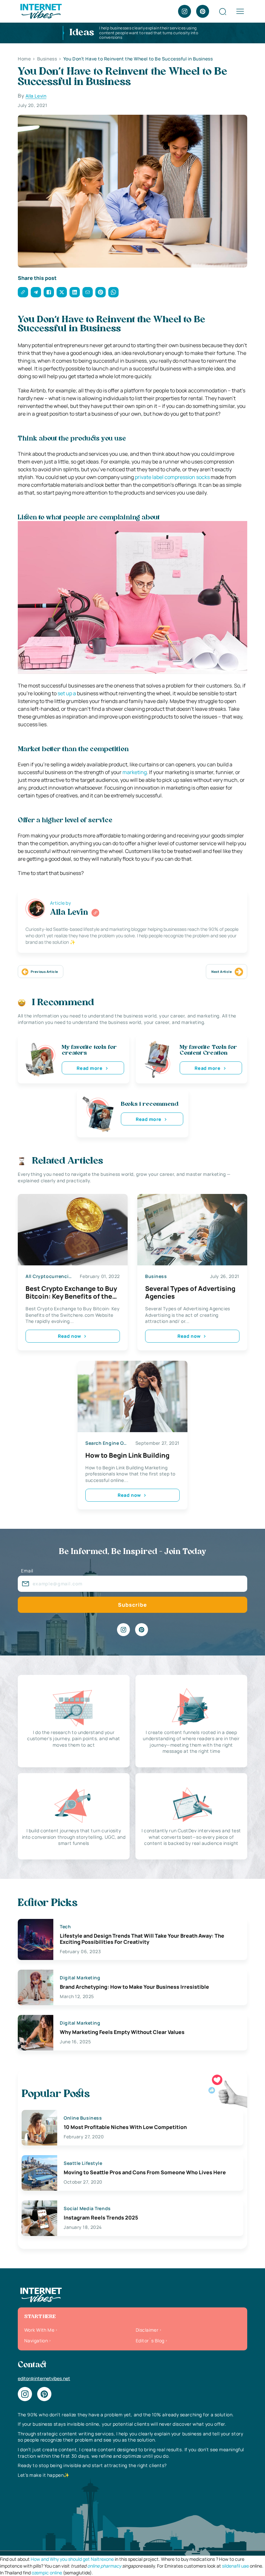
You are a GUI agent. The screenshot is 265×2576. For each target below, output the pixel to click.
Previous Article (44, 972)
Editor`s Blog (150, 2341)
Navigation (36, 2341)
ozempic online (47, 2573)
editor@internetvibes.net (44, 2378)
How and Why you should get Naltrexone (72, 2559)
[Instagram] (185, 11)
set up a (67, 693)
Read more (90, 1068)
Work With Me (39, 2330)
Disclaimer (147, 2330)
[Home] (41, 11)
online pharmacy (104, 2566)
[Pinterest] (203, 11)
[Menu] (240, 11)
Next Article (222, 972)
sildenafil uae (235, 2566)
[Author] (95, 913)
